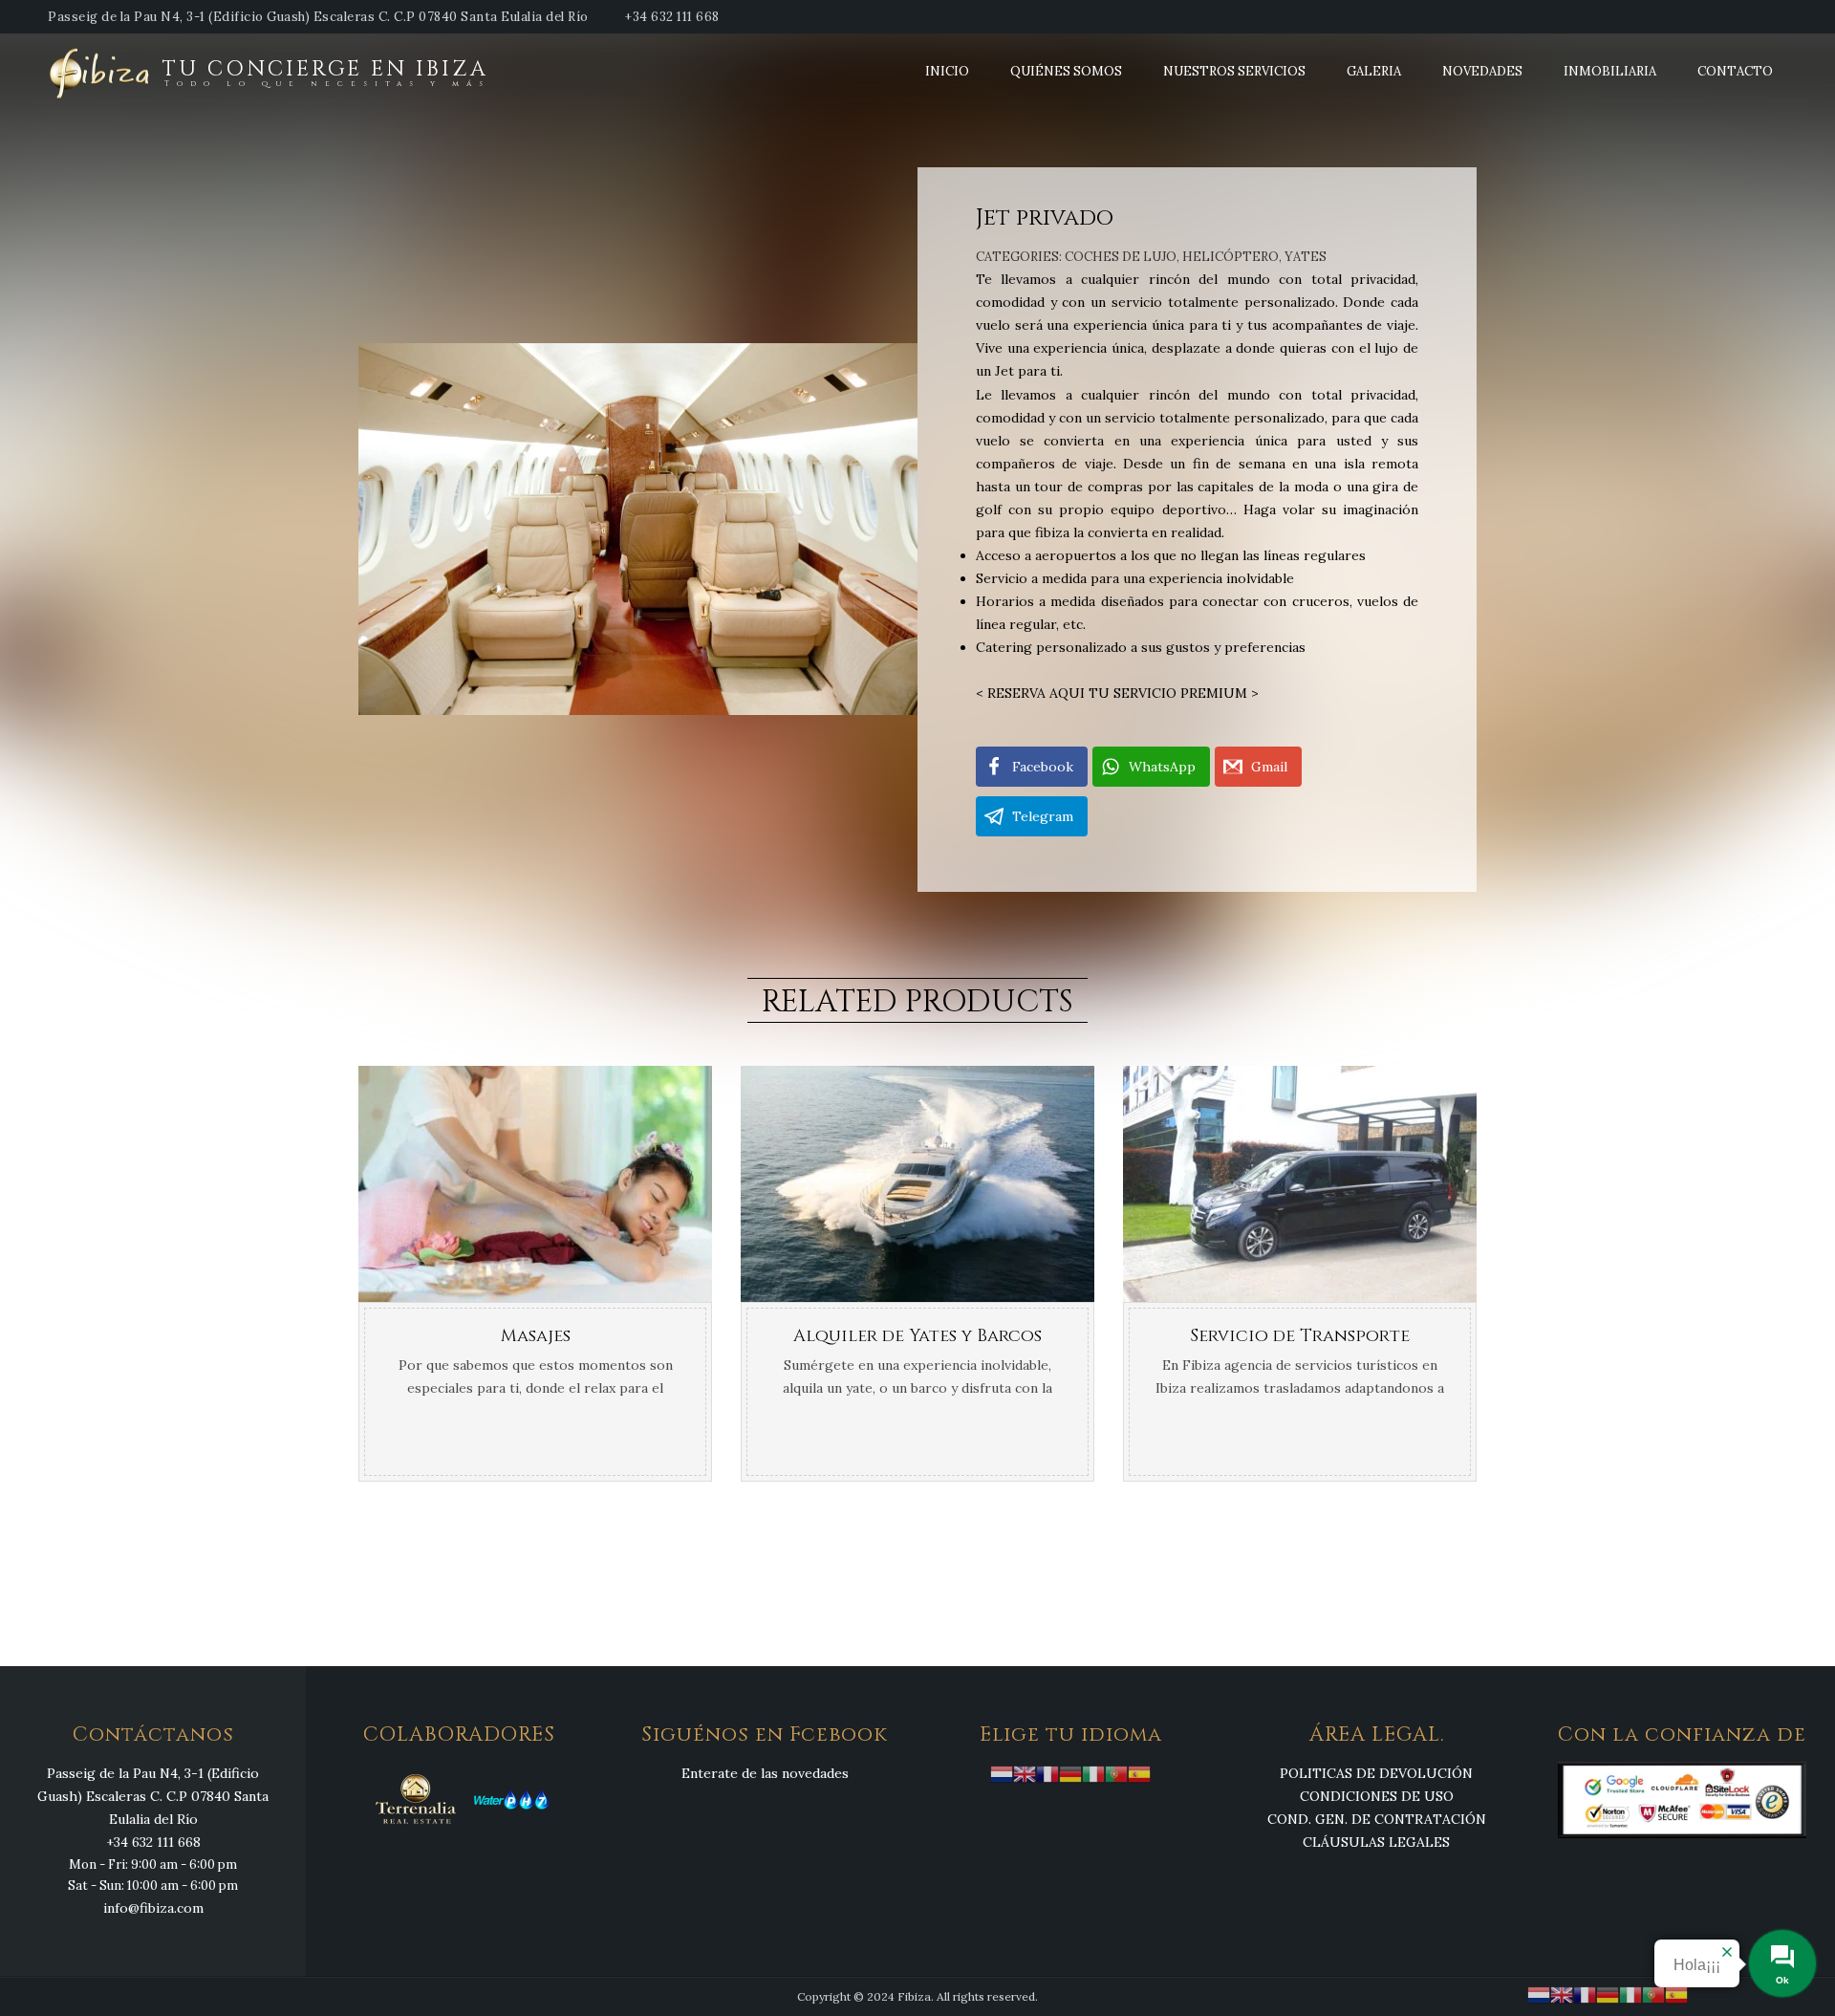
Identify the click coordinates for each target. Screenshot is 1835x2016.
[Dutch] (1002, 1772)
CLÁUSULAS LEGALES (1376, 1842)
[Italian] (1093, 1772)
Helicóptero (1231, 257)
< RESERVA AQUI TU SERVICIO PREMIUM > (1117, 693)
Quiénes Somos (1066, 71)
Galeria (1374, 71)
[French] (1047, 1772)
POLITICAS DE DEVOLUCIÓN (1376, 1773)
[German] (1070, 1772)
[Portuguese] (1116, 1772)
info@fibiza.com (153, 1908)
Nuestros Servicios (1234, 71)
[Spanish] (1139, 1772)
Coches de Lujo (1121, 257)
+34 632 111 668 (672, 17)
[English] (1025, 1772)
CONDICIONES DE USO (1377, 1796)
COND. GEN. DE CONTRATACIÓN (1377, 1819)
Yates (1306, 257)
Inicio (947, 71)
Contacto (1735, 71)
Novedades (1482, 71)
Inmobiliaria (1610, 71)
